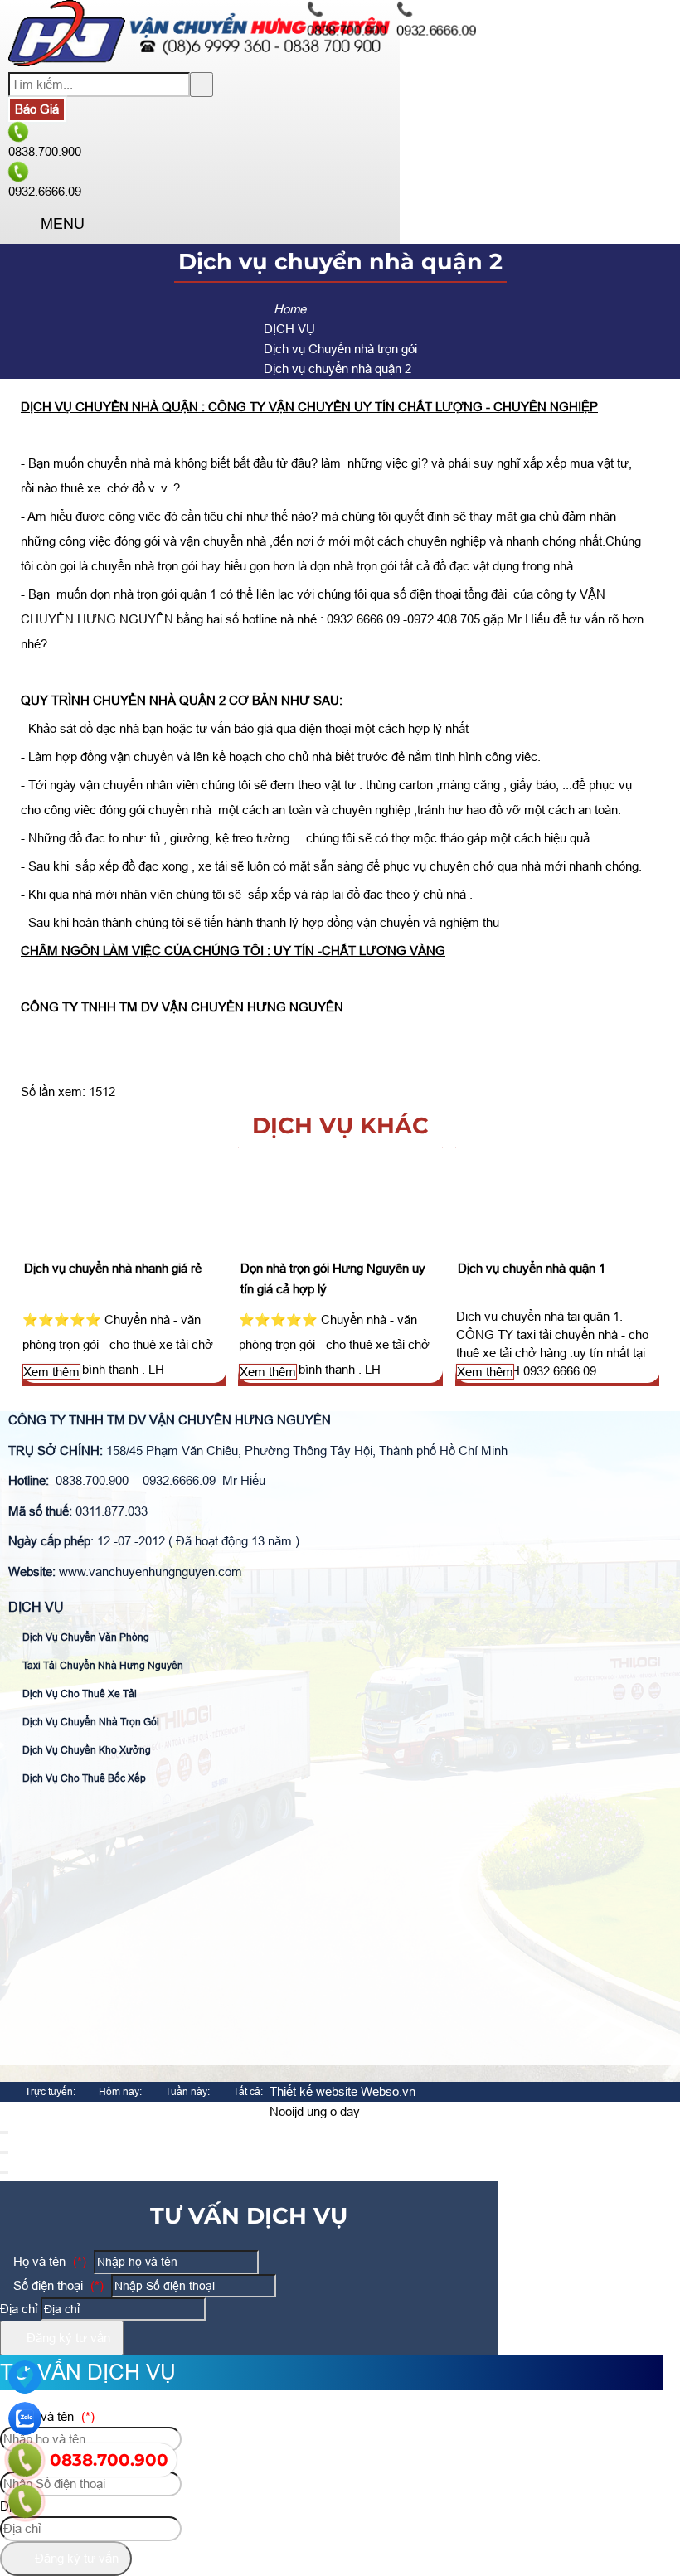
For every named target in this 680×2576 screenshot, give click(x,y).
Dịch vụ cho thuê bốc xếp (83, 1778)
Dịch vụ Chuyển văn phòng (85, 1637)
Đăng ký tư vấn (67, 2338)
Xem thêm (51, 1372)
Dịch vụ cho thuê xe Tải (78, 1694)
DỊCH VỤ (36, 1607)
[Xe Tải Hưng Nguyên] (200, 62)
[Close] (4, 2132)
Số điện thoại (57, 2285)
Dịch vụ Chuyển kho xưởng (85, 1750)
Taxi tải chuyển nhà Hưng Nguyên (102, 1666)
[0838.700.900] (25, 2460)
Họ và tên (48, 2261)
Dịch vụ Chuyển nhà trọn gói (90, 1722)
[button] (22, 224)
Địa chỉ (19, 2309)
